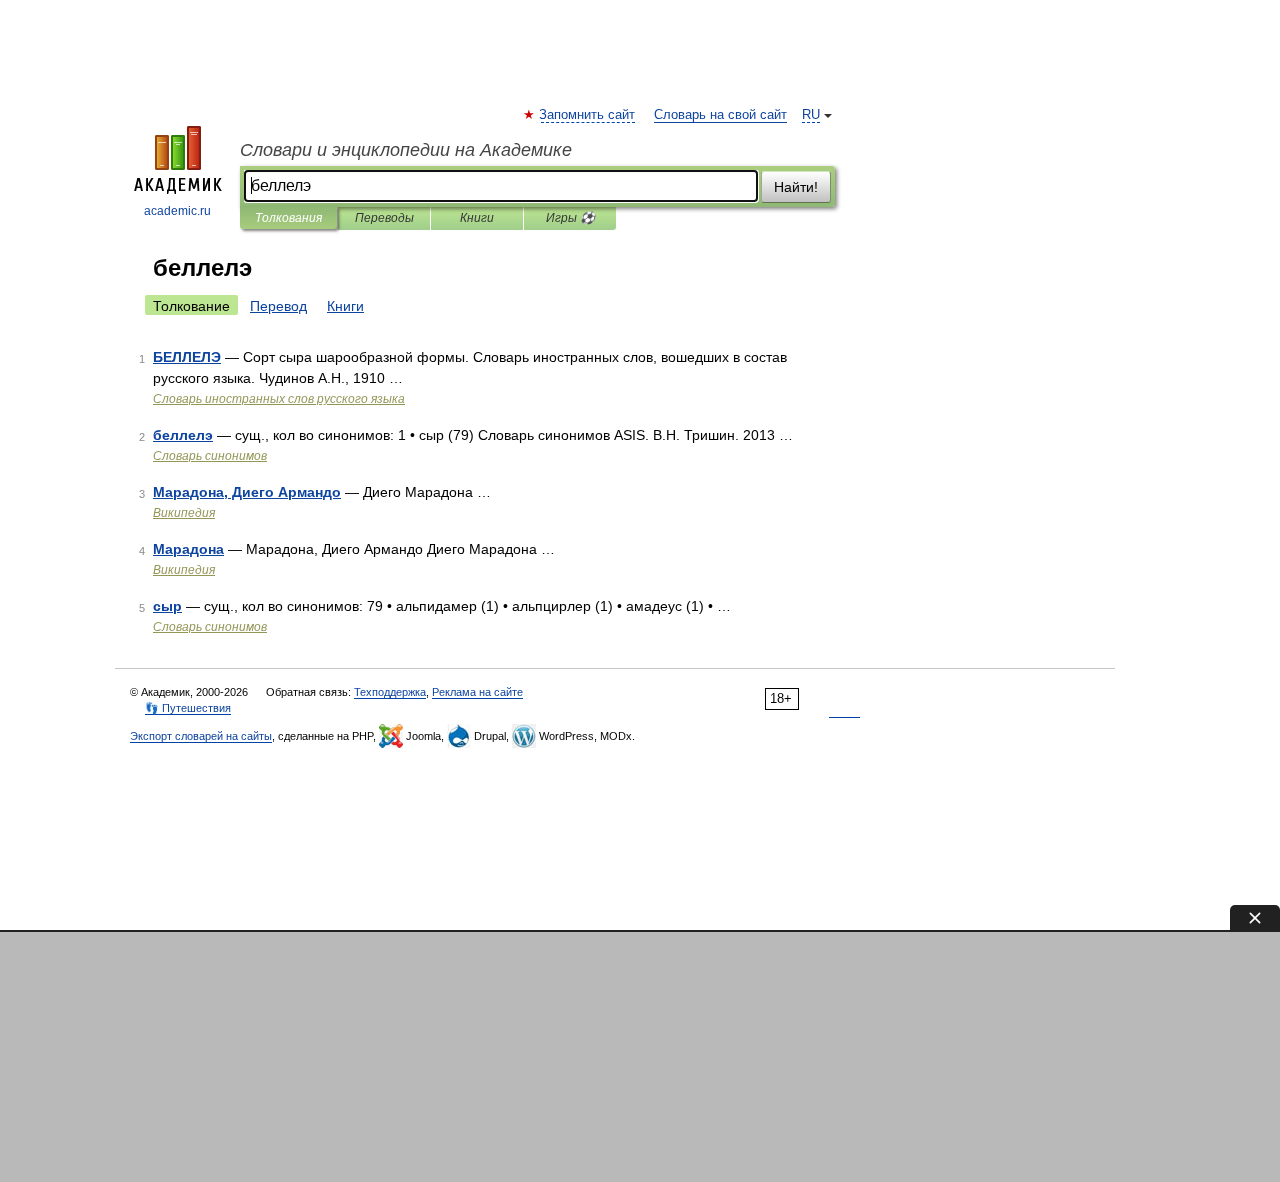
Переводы (384, 218)
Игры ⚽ (570, 218)
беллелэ (183, 435)
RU (811, 115)
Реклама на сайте (477, 692)
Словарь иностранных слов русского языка (279, 399)
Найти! (796, 187)
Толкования (288, 218)
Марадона (188, 549)
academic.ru (177, 211)
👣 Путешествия (188, 708)
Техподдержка (390, 692)
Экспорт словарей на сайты (201, 736)
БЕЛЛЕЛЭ (187, 357)
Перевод (278, 306)
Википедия (184, 513)
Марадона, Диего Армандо (247, 492)
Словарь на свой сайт (720, 115)
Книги (477, 218)
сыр (167, 606)
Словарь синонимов (210, 456)
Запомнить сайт (588, 115)
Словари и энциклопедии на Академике (406, 150)
